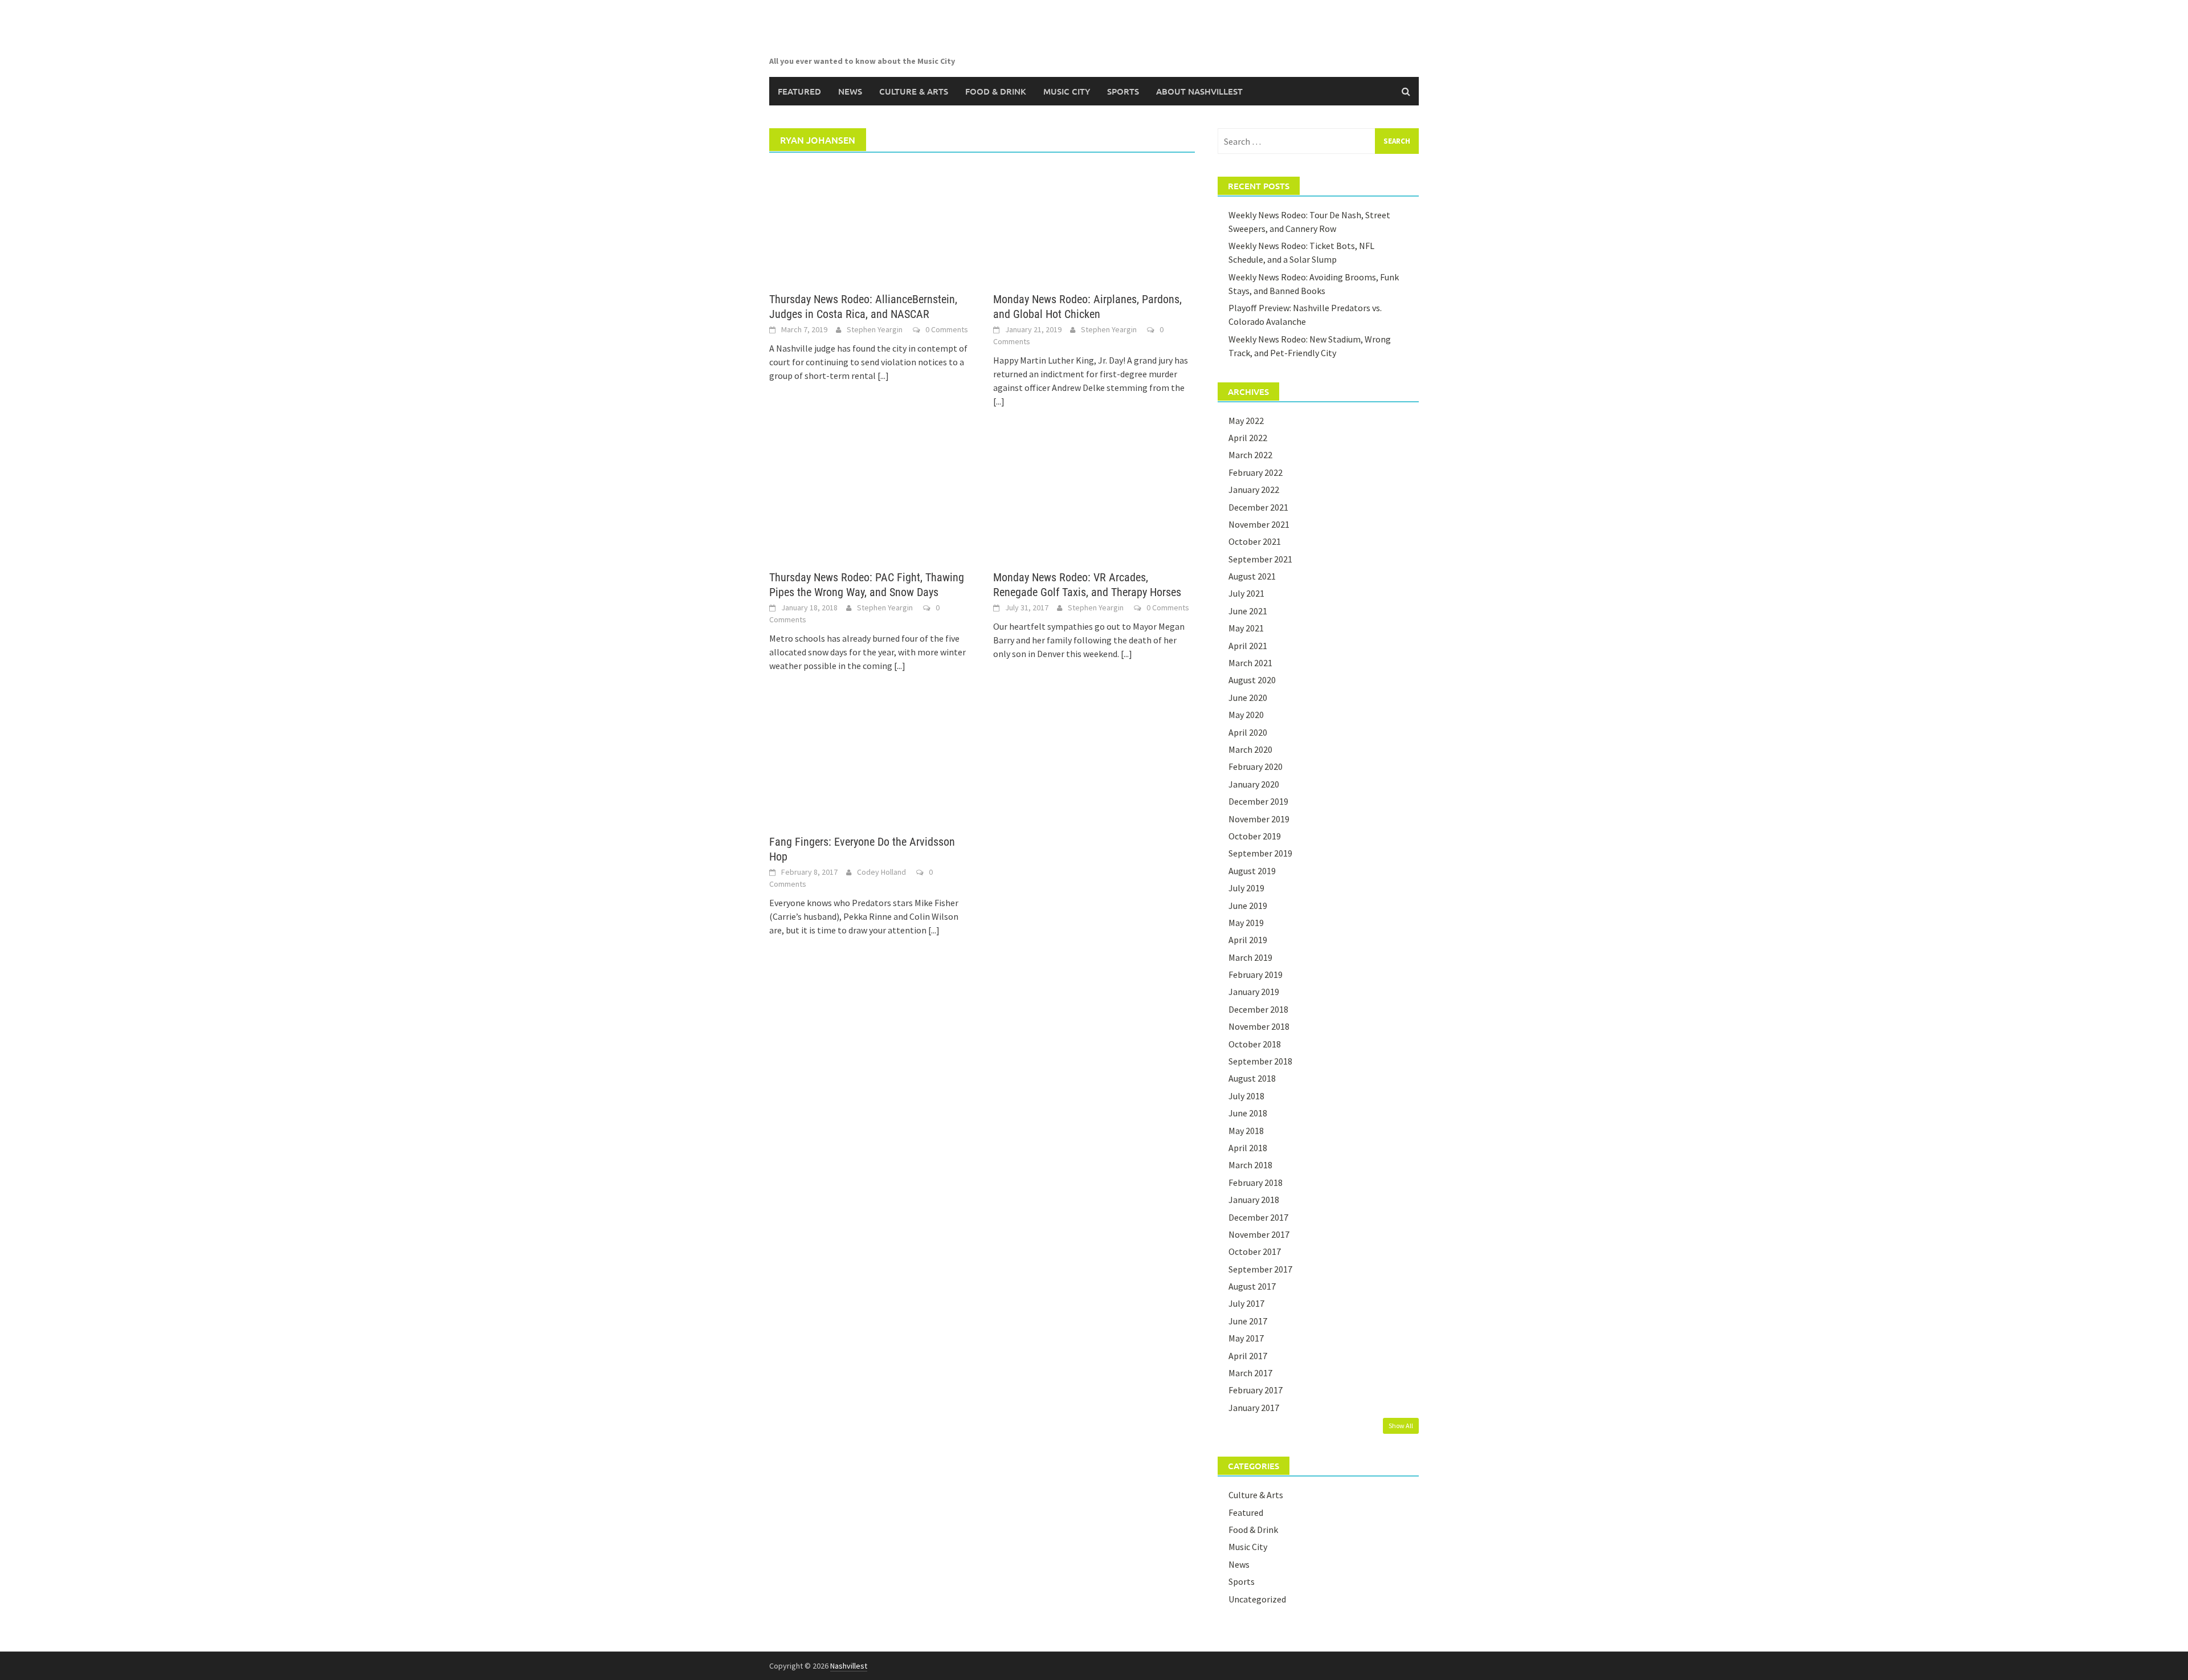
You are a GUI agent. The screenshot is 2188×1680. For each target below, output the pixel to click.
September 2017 (1260, 1269)
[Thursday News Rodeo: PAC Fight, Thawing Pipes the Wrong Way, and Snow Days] (870, 500)
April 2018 (1248, 1148)
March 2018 (1250, 1165)
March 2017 (1250, 1373)
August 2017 (1252, 1286)
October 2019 (1255, 836)
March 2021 (1250, 663)
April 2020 (1248, 732)
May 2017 (1246, 1338)
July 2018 (1246, 1096)
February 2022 (1256, 472)
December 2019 (1258, 801)
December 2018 (1258, 1009)
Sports (1123, 91)
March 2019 (1250, 957)
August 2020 (1252, 680)
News (850, 91)
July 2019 (1246, 888)
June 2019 (1248, 906)
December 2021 (1258, 507)
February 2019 (1256, 974)
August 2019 (1252, 871)
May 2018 (1246, 1131)
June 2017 (1248, 1321)
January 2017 (1254, 1408)
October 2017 (1255, 1251)
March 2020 (1250, 749)
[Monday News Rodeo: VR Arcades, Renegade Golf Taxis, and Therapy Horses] (1094, 500)
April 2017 (1248, 1356)
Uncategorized (1257, 1599)
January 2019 (1254, 992)
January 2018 (1254, 1200)
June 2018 (1248, 1113)
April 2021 (1248, 646)
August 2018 (1252, 1078)
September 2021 (1260, 559)
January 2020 (1254, 784)
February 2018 (1256, 1182)
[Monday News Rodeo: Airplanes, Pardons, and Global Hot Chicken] (1094, 222)
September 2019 (1260, 853)
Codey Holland (881, 872)
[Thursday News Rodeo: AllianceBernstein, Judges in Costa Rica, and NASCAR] (870, 222)
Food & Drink (996, 91)
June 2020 (1248, 698)
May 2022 (1246, 421)
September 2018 (1260, 1061)
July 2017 (1246, 1303)
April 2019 (1248, 940)
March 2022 (1250, 455)
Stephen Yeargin (875, 329)
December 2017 (1258, 1217)
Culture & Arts (914, 91)
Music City (1067, 91)
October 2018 (1255, 1044)
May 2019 (1246, 923)
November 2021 (1259, 524)
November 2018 (1259, 1026)
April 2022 (1248, 438)
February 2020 (1256, 766)
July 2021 (1246, 593)
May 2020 (1246, 715)
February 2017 (1256, 1390)
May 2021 (1246, 628)
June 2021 (1248, 611)
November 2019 (1259, 819)
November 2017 (1259, 1234)
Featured (799, 91)
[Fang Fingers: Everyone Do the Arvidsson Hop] (870, 765)
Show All (1401, 1426)
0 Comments (947, 329)
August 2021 (1252, 576)
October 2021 (1255, 541)
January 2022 (1254, 490)
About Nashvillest (1199, 91)
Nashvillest (849, 1666)
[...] (883, 376)
